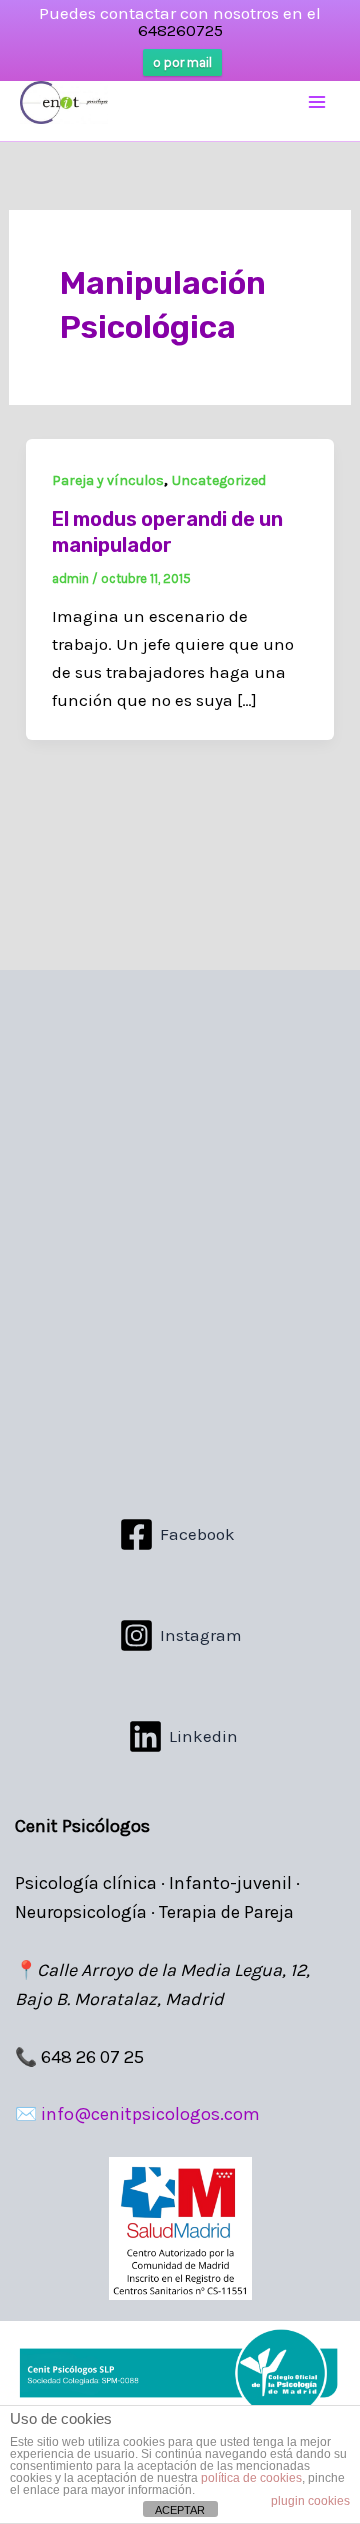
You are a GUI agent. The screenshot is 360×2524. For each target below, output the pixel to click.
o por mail (182, 62)
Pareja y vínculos (108, 480)
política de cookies (251, 2478)
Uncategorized (219, 480)
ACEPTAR (180, 2510)
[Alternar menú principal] (318, 103)
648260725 (180, 30)
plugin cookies (310, 2501)
